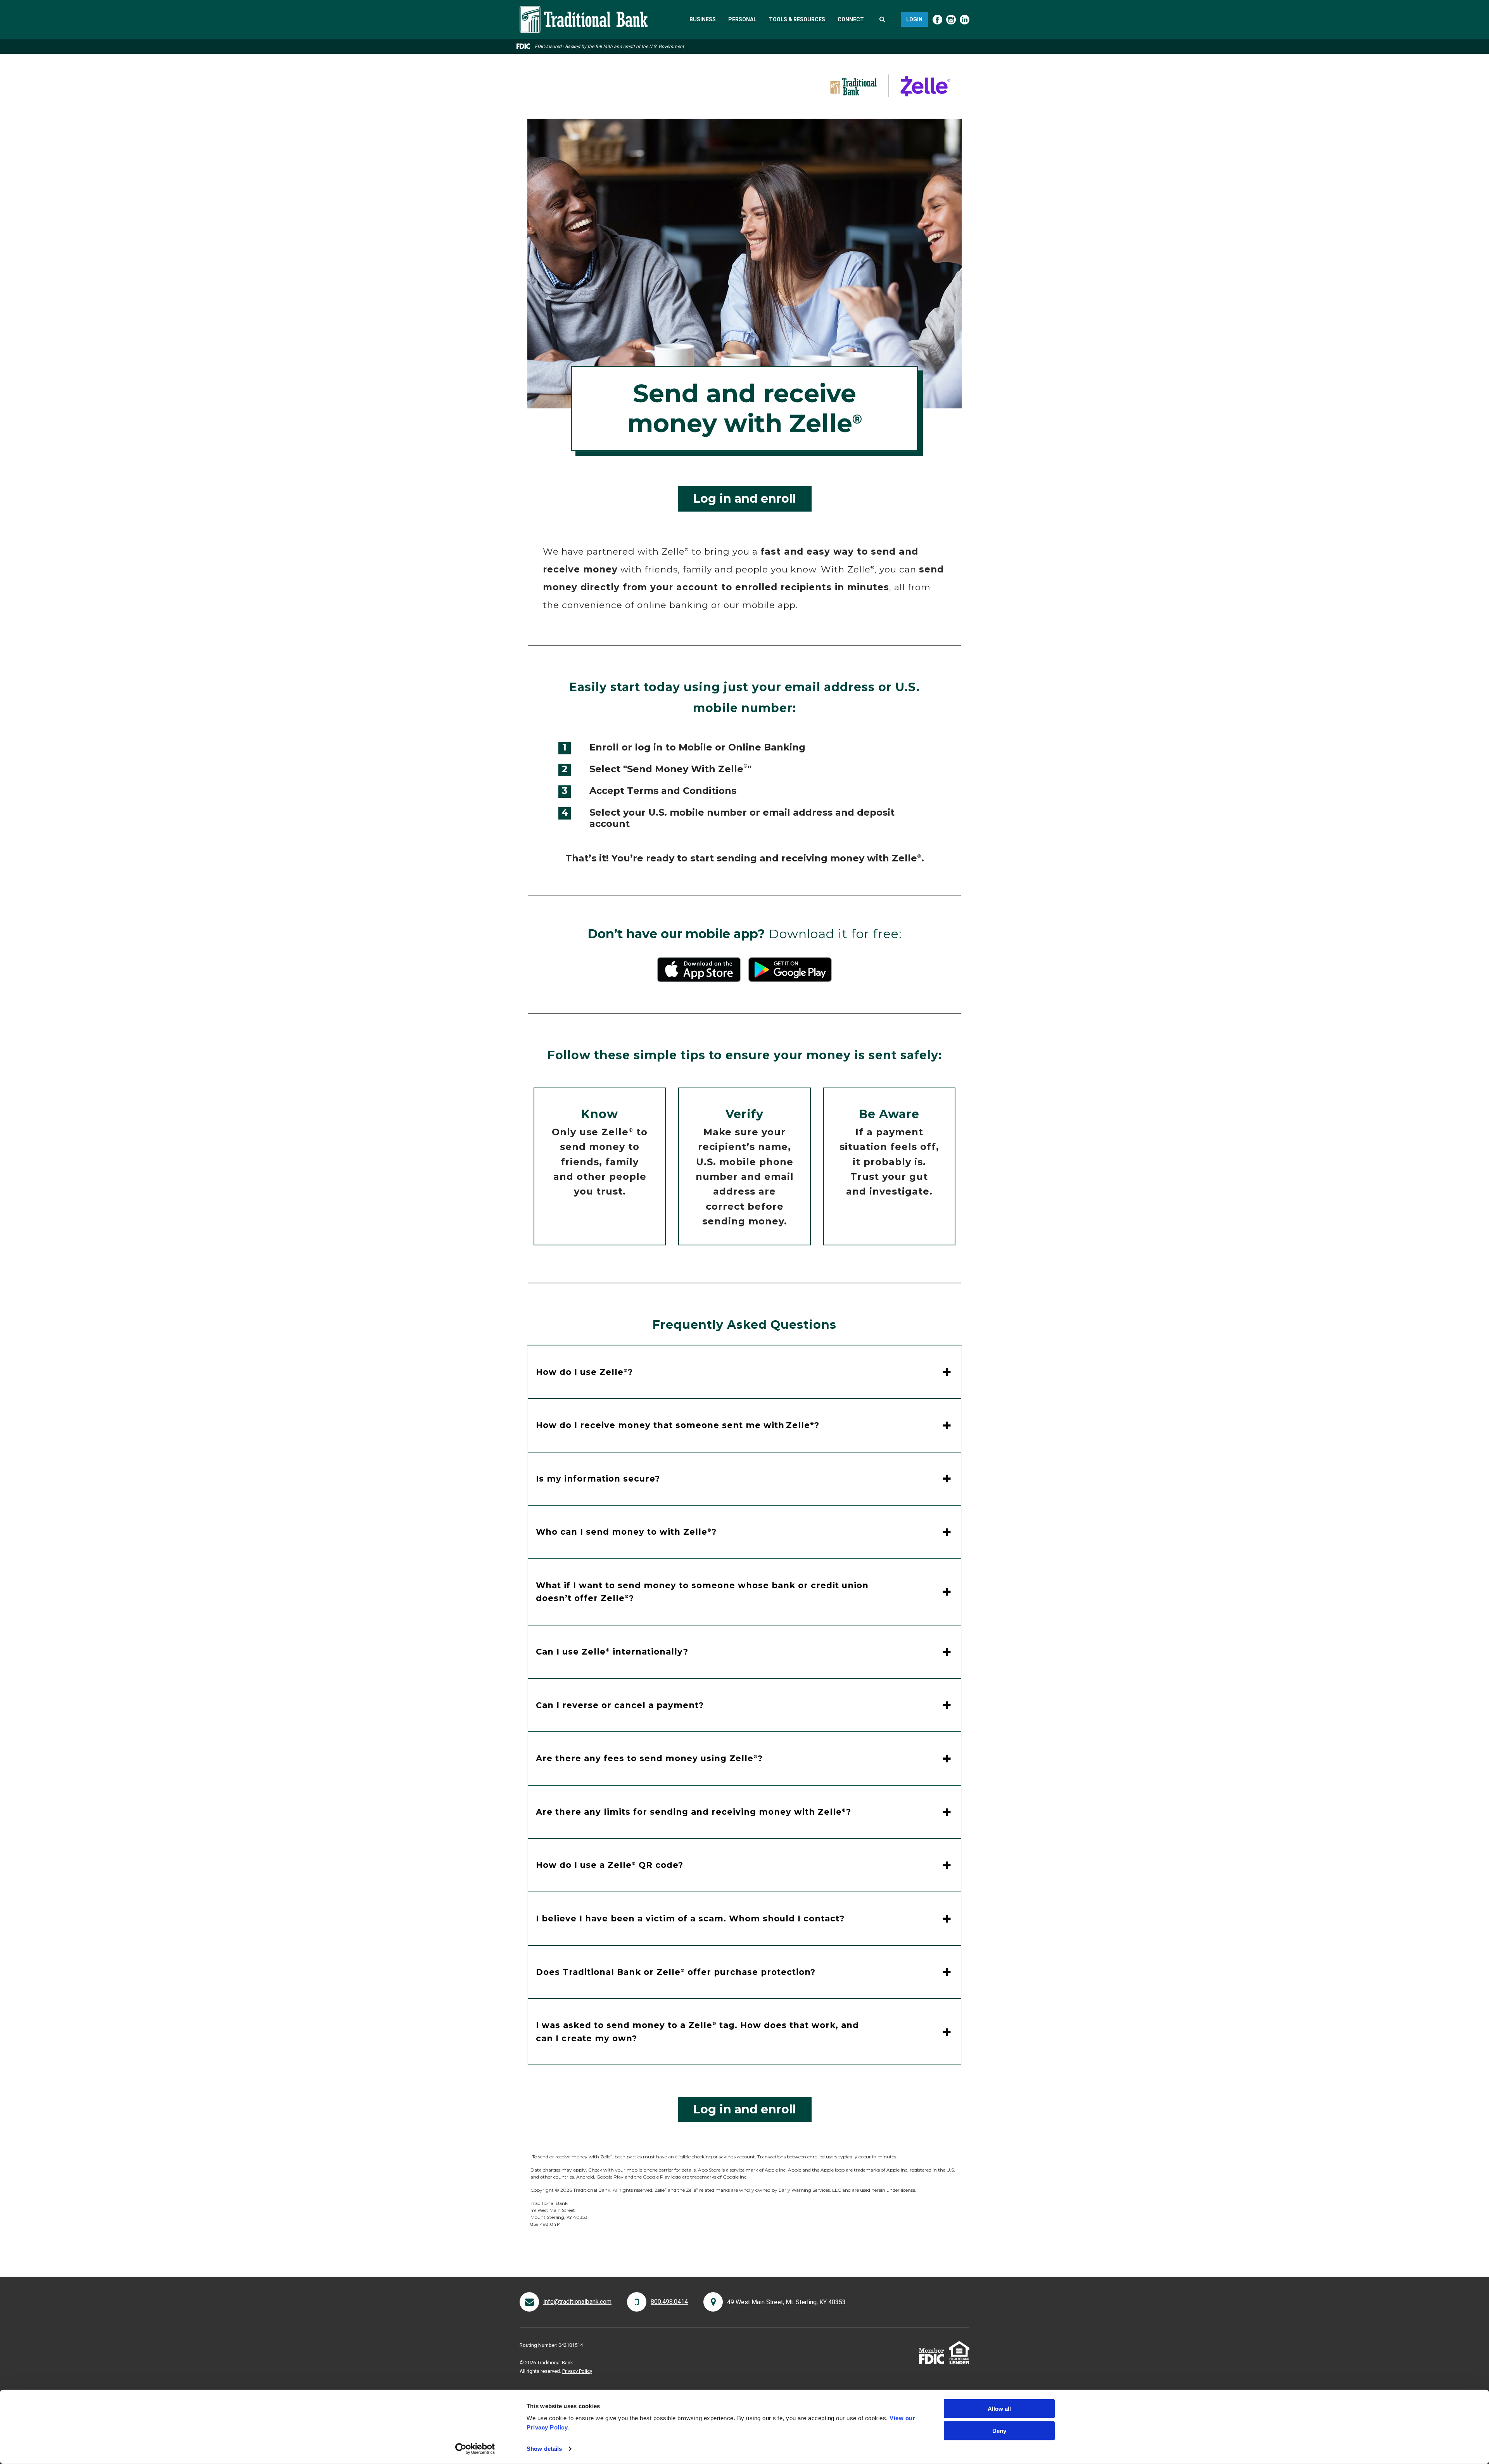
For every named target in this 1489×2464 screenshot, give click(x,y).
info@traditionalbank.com (577, 2302)
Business (703, 19)
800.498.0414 (669, 2302)
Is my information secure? (598, 1479)
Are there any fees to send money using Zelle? (649, 1758)
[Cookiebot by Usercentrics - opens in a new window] (475, 2449)
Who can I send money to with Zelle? (626, 1532)
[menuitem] (703, 19)
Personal (742, 19)
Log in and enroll (745, 499)
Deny (999, 2430)
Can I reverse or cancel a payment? (620, 1705)
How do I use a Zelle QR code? (610, 1865)
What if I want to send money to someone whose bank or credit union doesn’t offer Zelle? (702, 1592)
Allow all (999, 2409)
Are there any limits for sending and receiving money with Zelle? (694, 1812)
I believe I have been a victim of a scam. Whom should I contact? (690, 1918)
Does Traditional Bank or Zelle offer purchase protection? (676, 1972)
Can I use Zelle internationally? (612, 1652)
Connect (851, 19)
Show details (544, 2449)
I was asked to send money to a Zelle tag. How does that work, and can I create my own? (697, 2032)
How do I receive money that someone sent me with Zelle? (678, 1425)
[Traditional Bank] (584, 10)
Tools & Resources (797, 19)
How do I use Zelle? (584, 1372)
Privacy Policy (577, 2371)
